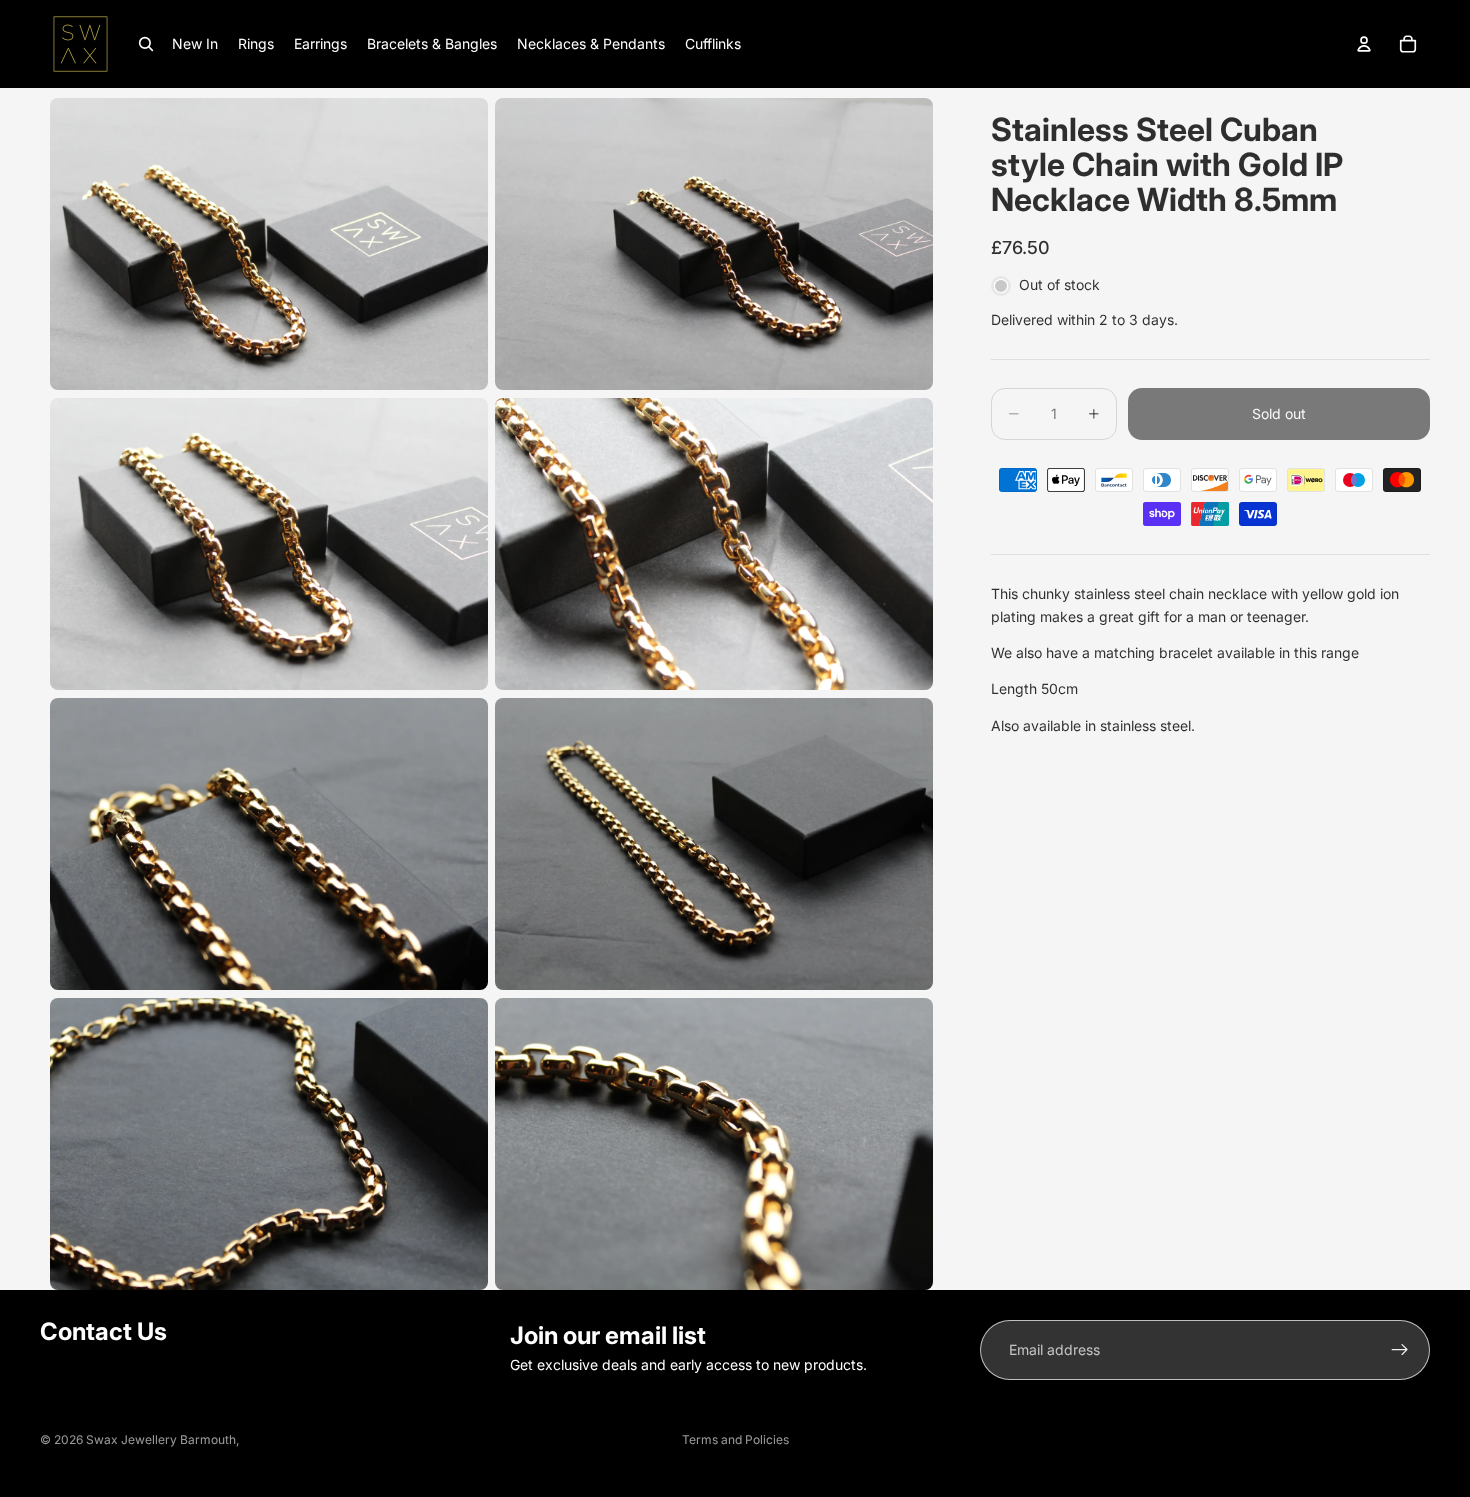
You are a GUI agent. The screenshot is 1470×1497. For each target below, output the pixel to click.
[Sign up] (1400, 1350)
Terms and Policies (735, 1439)
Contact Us (103, 1331)
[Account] (1364, 44)
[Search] (146, 44)
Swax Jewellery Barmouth (161, 1439)
